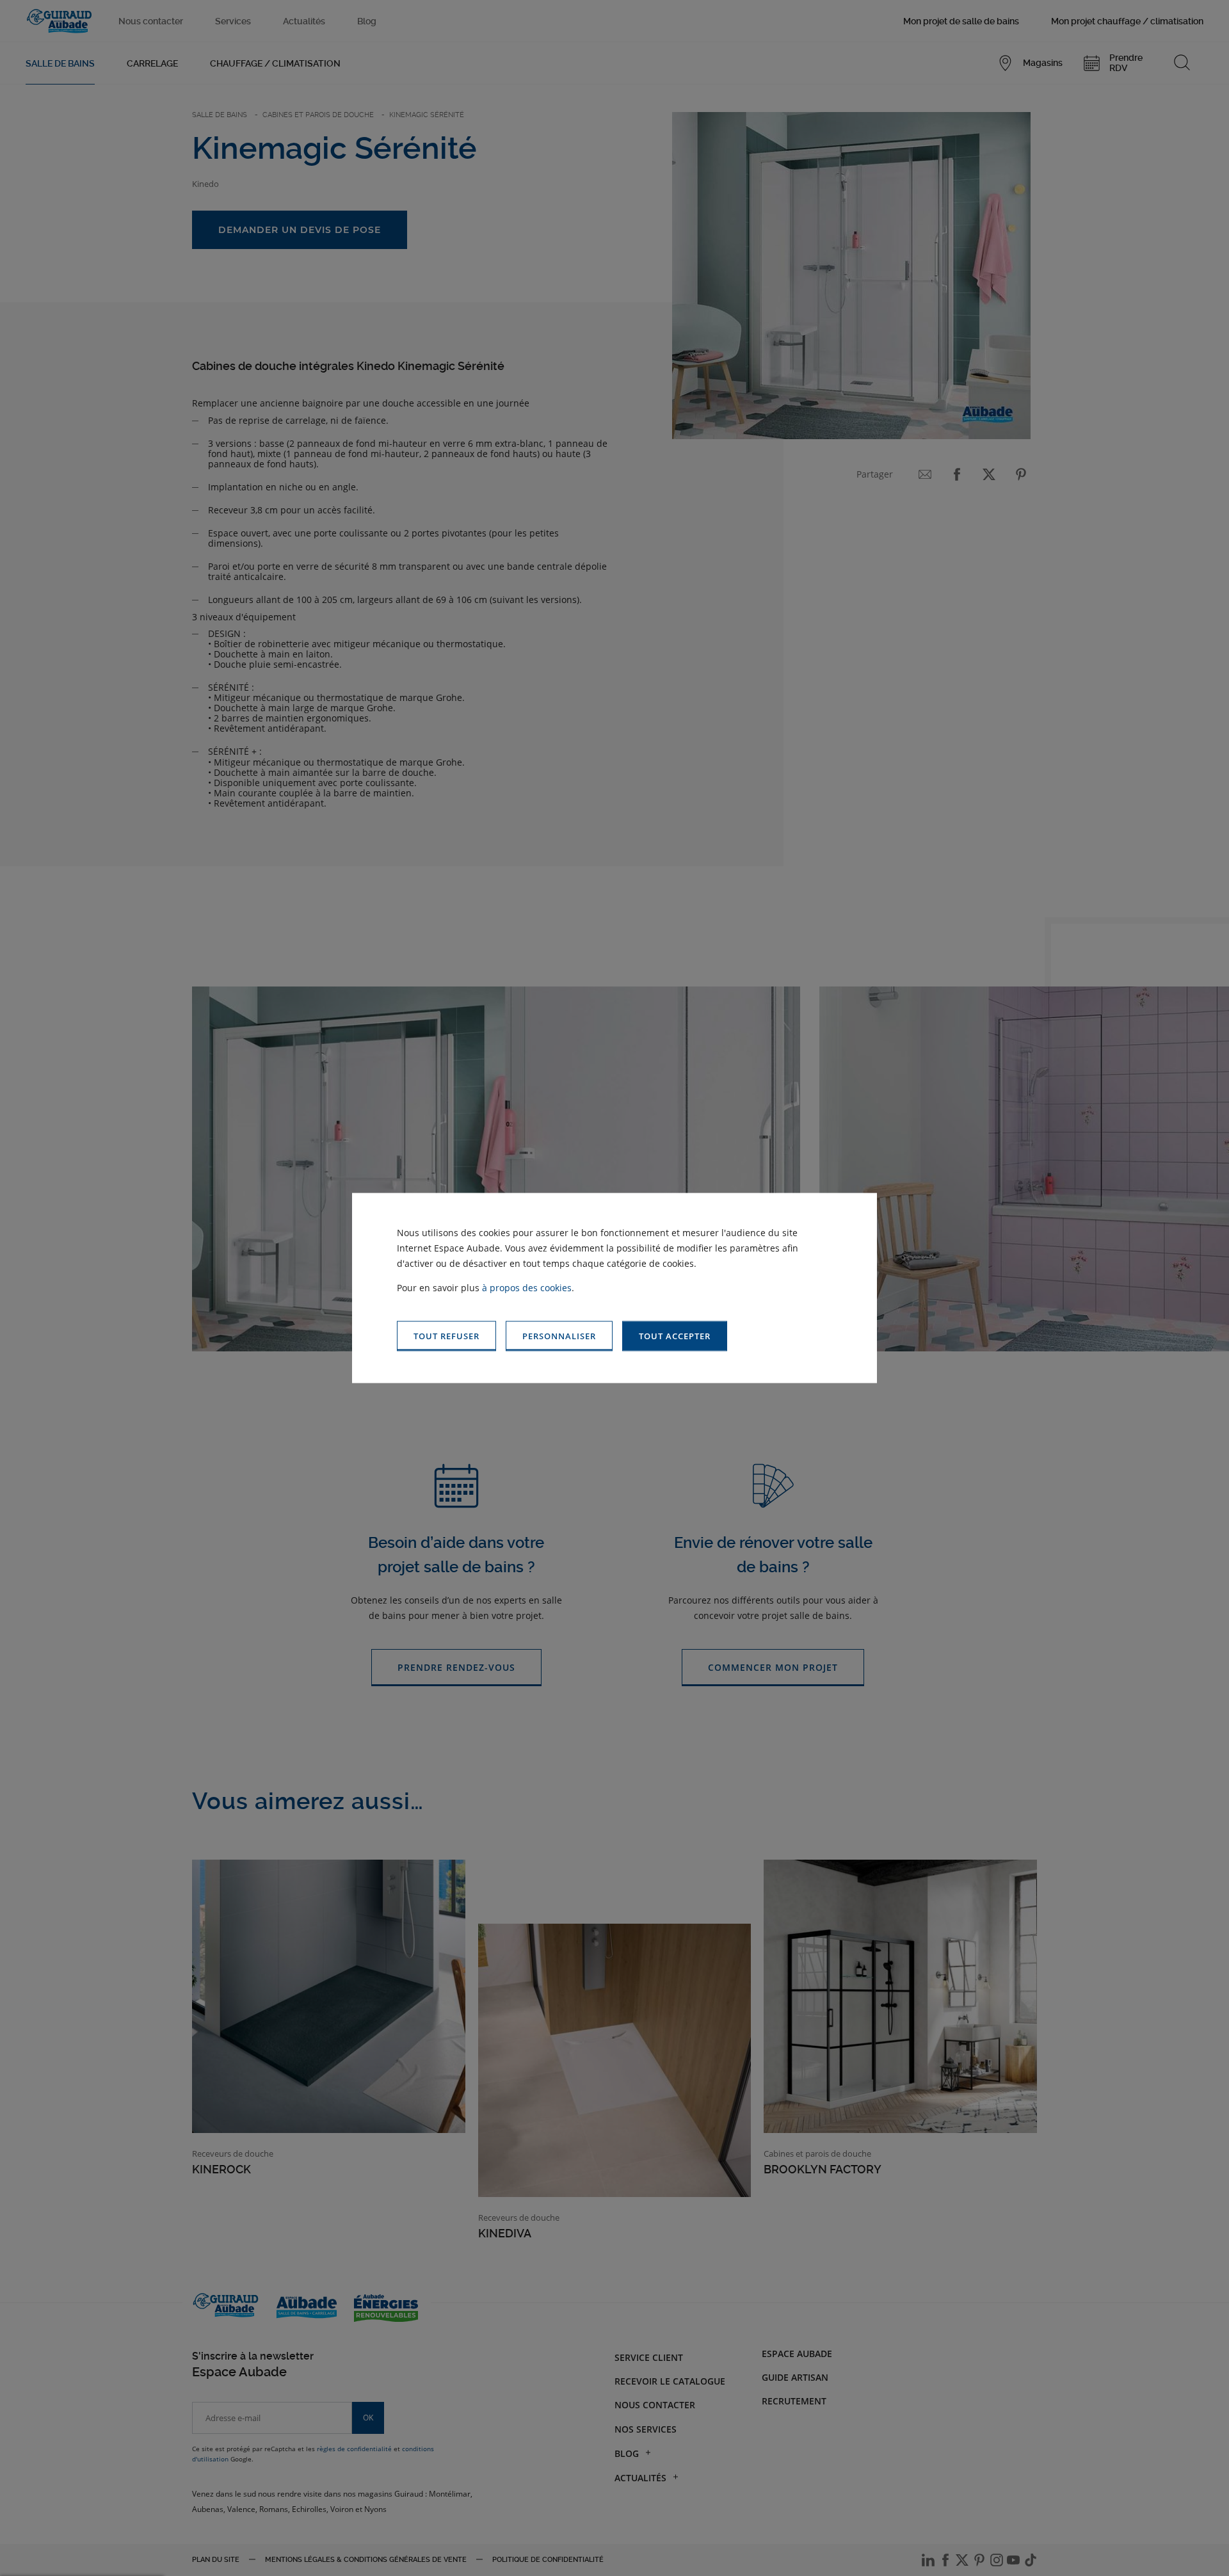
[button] (675, 1336)
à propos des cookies (527, 1288)
